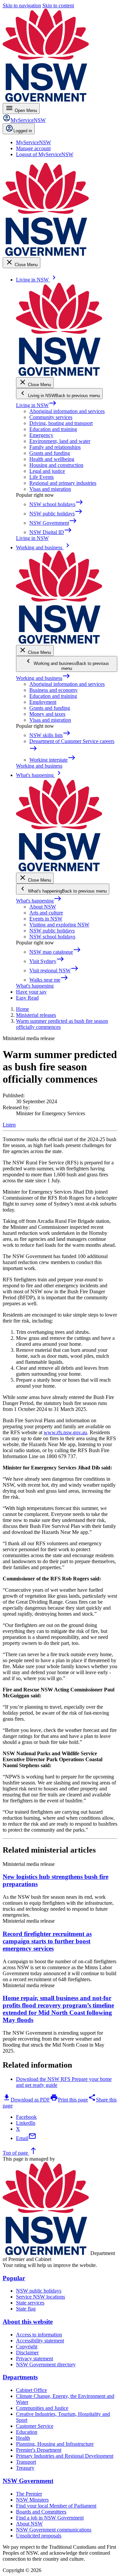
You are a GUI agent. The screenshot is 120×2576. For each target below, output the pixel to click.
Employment (43, 702)
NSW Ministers (32, 2500)
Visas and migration (50, 489)
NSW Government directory (46, 2364)
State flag (26, 2309)
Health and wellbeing (52, 459)
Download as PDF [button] (26, 2100)
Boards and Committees (41, 2512)
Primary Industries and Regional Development (65, 2456)
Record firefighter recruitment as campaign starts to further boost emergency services (47, 1941)
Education (27, 2432)
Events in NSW (46, 919)
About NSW (43, 907)
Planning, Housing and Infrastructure (55, 2444)
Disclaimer (27, 2353)
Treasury (25, 2468)
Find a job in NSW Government (50, 2518)
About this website (28, 2322)
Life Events (41, 477)
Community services (51, 417)
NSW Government (28, 2481)
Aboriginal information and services (67, 411)
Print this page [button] (69, 2100)
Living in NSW (36, 405)
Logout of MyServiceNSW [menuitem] (45, 154)
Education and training (53, 429)
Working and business (43, 678)
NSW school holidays (52, 937)
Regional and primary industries (63, 483)
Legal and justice (47, 471)
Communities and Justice (42, 2408)
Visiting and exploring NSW (59, 925)
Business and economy (53, 690)
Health (23, 2438)
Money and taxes (47, 714)
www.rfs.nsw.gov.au (65, 1432)
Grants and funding (50, 453)
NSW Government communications (54, 2530)
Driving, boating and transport (61, 423)
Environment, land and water (60, 441)
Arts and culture (46, 913)
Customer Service (35, 2426)
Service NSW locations (40, 2297)
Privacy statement (34, 2359)
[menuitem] (33, 142)
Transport (26, 2462)
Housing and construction (56, 465)
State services (30, 2303)
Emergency (41, 435)
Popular (14, 2278)
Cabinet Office (31, 2390)
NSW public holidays (52, 931)
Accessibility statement (40, 2341)
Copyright (27, 2347)
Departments (20, 2377)
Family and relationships (55, 447)
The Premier (29, 2494)
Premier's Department (39, 2450)
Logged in (23, 131)
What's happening (39, 901)
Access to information (39, 2335)
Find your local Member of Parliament (56, 2506)
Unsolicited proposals (39, 2536)
